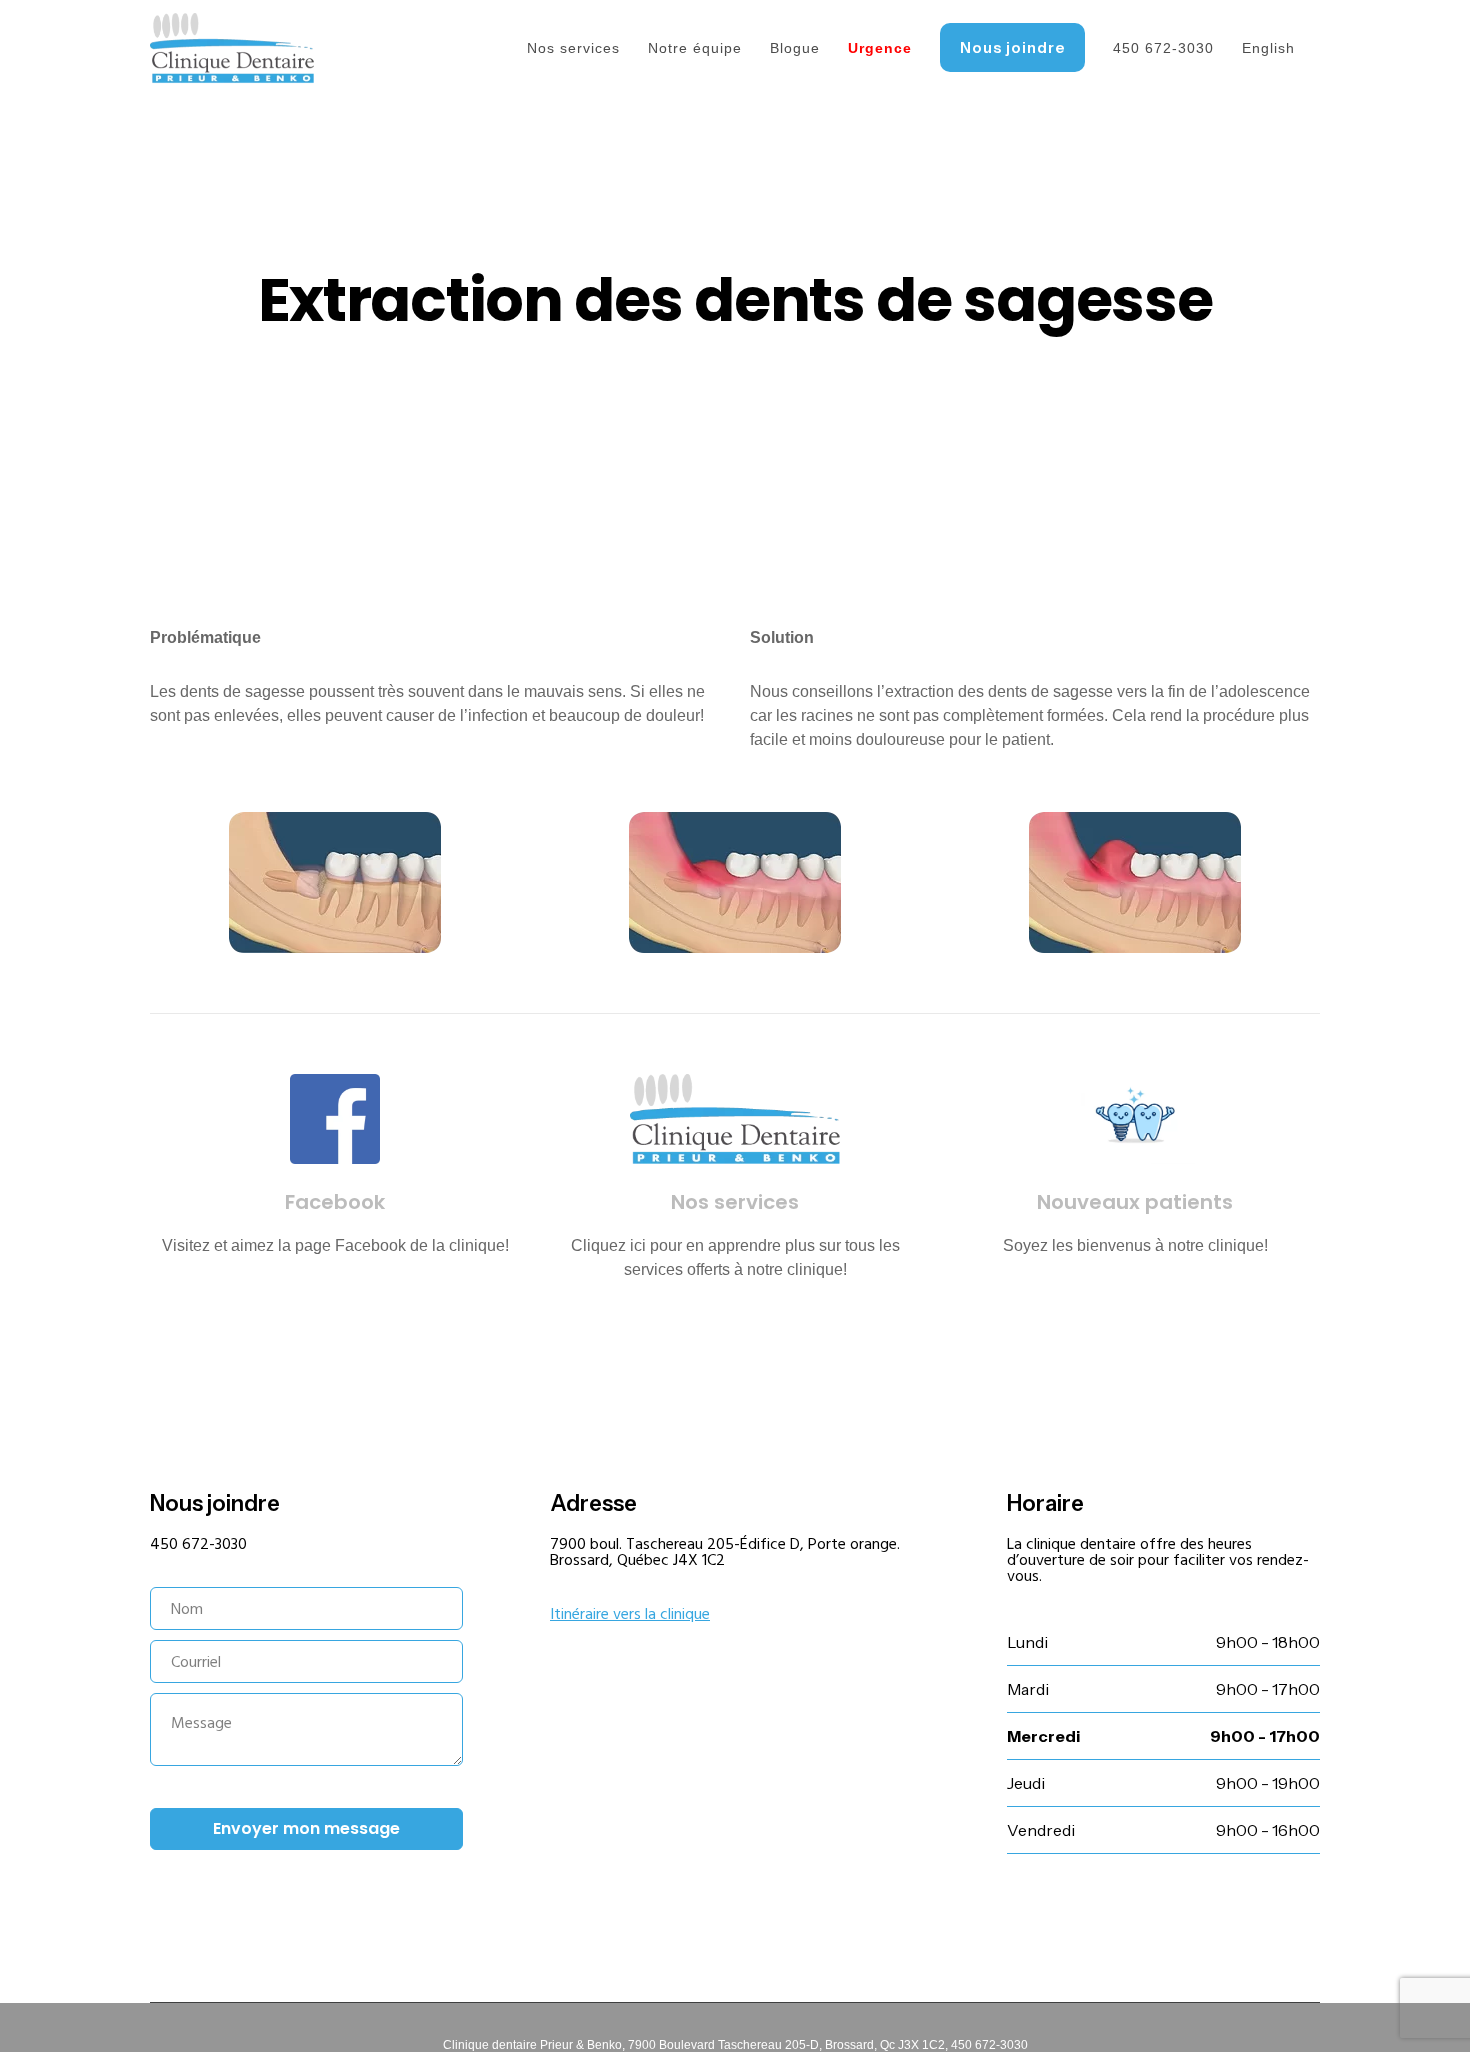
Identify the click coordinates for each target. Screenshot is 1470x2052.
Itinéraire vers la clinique (630, 1614)
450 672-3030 (198, 1544)
